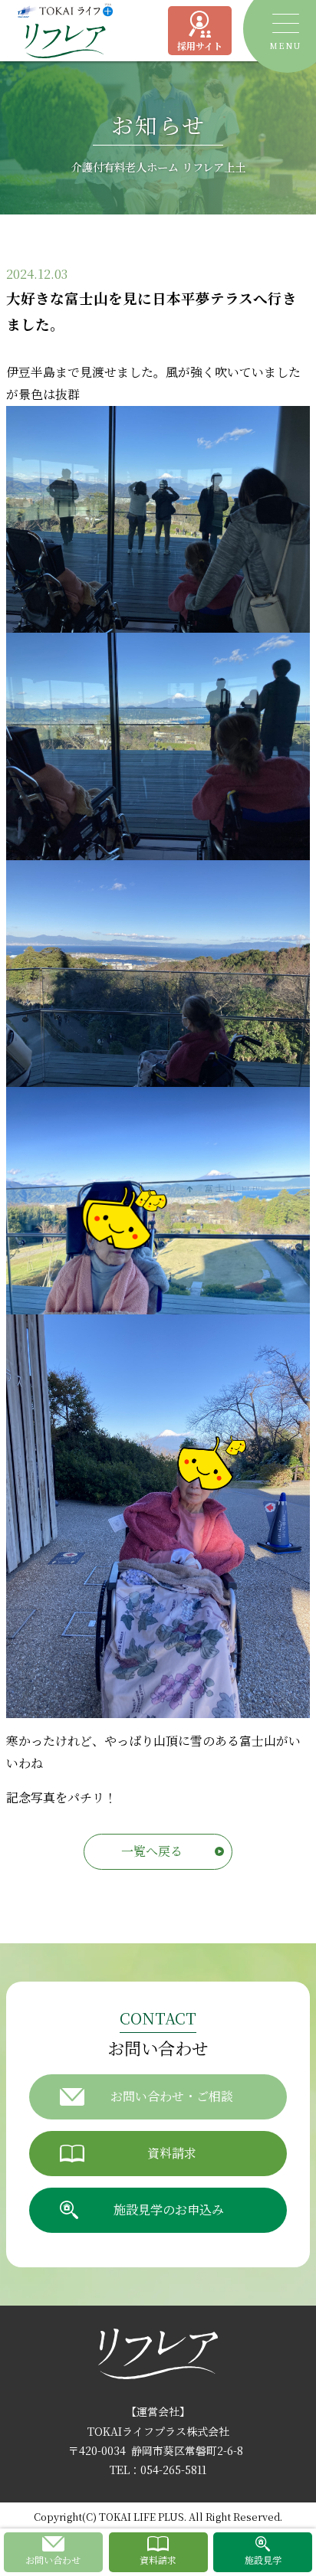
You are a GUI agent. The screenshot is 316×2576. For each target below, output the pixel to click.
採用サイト (200, 46)
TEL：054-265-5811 (158, 2470)
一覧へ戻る (152, 1851)
